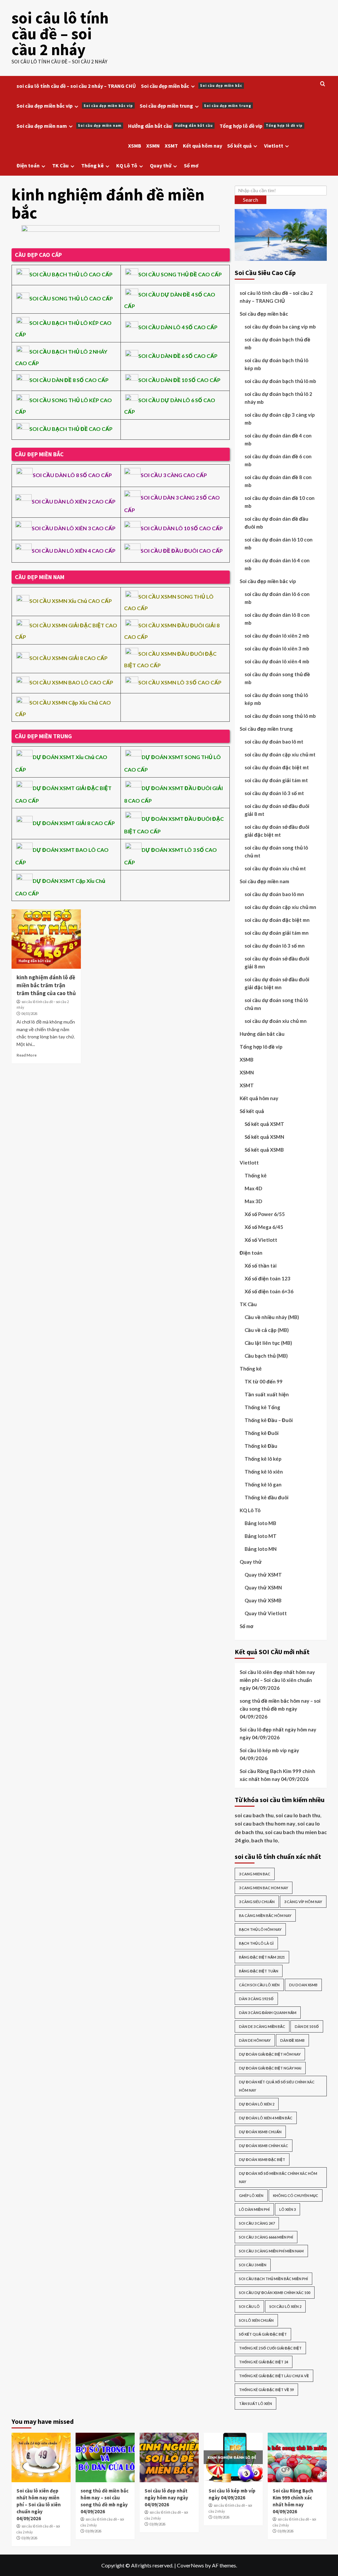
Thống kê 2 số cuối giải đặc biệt (270, 2348)
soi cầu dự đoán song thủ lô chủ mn (276, 1004)
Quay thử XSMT (263, 1575)
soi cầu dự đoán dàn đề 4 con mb (278, 439)
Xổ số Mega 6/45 (264, 1227)
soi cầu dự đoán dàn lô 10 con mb (279, 543)
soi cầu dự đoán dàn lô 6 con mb (277, 598)
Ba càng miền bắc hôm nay (265, 1915)
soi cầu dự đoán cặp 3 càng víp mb (280, 419)
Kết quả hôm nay (203, 146)
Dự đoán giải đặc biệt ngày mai (270, 2068)
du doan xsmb (303, 1985)
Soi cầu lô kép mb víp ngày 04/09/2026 (269, 1754)
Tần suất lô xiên (255, 2403)
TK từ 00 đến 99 (264, 1381)
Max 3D (253, 1201)
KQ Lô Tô (127, 165)
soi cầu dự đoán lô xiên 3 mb (277, 648)
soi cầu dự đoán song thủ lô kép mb (276, 699)
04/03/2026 (29, 1014)
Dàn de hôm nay (255, 2040)
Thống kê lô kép (263, 1459)
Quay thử (161, 165)
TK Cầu (60, 165)
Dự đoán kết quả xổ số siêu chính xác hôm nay (277, 2086)
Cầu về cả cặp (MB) (267, 1330)
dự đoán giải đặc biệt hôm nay (270, 2054)
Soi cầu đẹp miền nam (69, 126)
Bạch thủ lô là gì (256, 1943)
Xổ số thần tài (261, 1266)
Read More (27, 1055)
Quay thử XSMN (263, 1587)
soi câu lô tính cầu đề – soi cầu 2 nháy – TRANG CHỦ (76, 86)
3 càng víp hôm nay (303, 1902)
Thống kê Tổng (262, 1407)
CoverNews (190, 2565)
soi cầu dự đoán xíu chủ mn (276, 1021)
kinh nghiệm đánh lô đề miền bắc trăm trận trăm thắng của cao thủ (46, 985)
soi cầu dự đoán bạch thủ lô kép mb (276, 364)
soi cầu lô (249, 2306)
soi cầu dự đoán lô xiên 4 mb (277, 661)
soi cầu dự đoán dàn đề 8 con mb (278, 481)
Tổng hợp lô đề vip (261, 126)
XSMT (171, 146)
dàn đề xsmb (292, 2040)
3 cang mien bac (255, 1874)
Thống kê (92, 165)
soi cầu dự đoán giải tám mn (277, 933)
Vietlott (274, 146)
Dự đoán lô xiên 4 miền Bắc (266, 2118)
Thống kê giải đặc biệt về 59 (266, 2390)
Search (251, 200)
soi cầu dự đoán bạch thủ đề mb (277, 343)
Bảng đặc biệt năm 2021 (262, 1957)
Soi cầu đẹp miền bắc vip (75, 106)
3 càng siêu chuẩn (257, 1902)
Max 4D (253, 1188)
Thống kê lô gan (263, 1484)
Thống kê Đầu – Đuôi (269, 1420)
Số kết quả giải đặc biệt (263, 2334)
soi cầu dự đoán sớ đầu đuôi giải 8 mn (277, 962)
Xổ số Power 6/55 (265, 1214)
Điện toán (28, 165)
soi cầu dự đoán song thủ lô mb (280, 716)
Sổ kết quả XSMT (264, 1124)
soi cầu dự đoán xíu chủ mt (275, 868)
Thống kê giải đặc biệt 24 (264, 2362)
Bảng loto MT (261, 1536)
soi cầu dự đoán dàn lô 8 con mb (277, 619)
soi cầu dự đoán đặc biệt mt (277, 767)
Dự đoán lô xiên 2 (257, 2104)
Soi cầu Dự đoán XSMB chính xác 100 (275, 2293)
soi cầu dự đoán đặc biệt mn (277, 920)
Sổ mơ (191, 165)
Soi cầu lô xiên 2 (285, 2306)
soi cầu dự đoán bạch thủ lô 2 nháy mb (278, 398)
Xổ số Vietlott (261, 1240)
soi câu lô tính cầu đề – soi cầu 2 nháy (60, 34)
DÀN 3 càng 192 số (256, 1999)
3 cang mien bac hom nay (264, 1888)
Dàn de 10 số (307, 2026)
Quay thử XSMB (263, 1600)
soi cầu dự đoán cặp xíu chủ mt (280, 754)
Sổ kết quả (239, 146)
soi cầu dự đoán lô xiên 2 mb (277, 636)
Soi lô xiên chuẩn (256, 2320)
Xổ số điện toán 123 (268, 1278)
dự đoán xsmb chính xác (264, 2146)
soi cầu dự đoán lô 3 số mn (275, 946)
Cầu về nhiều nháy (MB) (272, 1317)
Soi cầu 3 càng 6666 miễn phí (266, 2237)
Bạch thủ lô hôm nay (260, 1929)
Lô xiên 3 (287, 2209)
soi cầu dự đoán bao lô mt (274, 742)
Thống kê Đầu (261, 1446)
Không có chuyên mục (296, 2195)
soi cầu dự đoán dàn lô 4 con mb (277, 564)
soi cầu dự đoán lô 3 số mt (274, 793)
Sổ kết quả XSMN (264, 1137)
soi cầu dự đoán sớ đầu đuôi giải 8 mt (277, 810)
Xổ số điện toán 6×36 (269, 1291)
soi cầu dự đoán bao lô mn (274, 894)
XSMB (135, 146)
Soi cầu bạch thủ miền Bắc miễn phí (273, 2279)
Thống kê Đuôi (262, 1433)
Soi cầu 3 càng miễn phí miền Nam (271, 2251)
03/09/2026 (29, 2538)
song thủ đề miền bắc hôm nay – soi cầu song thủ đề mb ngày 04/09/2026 (280, 1709)
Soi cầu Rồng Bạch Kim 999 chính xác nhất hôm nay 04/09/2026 (277, 1775)
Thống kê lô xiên (264, 1472)
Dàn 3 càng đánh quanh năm (268, 2013)
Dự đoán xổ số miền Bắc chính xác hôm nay (278, 2177)
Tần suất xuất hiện (267, 1394)
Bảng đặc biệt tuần (259, 1971)
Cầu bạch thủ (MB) (266, 1356)
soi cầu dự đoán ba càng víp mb (280, 327)
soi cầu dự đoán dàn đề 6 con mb (278, 460)
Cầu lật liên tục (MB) (268, 1343)
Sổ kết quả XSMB (264, 1150)
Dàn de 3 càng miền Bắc (262, 2026)
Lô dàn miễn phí (254, 2209)
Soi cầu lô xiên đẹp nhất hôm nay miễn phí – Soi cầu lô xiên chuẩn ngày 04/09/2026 (277, 1680)
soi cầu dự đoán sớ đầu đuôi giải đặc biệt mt (277, 831)
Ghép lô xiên (251, 2195)
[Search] (323, 84)
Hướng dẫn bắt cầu (170, 126)
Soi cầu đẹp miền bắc (192, 86)
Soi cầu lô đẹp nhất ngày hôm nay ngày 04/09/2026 (278, 1733)
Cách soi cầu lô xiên (259, 1985)
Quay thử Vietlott (266, 1613)
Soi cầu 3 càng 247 (257, 2223)
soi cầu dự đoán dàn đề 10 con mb (280, 502)
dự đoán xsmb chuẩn (260, 2132)
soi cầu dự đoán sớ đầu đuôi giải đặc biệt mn (277, 983)
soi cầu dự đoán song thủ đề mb (277, 678)
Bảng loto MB (260, 1523)
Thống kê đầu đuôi (267, 1497)
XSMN (153, 146)
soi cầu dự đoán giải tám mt (276, 780)
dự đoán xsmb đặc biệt (262, 2159)
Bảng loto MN (261, 1549)
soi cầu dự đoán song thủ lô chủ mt (276, 852)
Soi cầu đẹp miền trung (195, 106)
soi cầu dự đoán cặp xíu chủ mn (280, 907)
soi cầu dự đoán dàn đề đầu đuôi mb (276, 523)
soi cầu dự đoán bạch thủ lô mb (280, 381)
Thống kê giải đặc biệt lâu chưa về (274, 2376)
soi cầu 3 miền (253, 2265)
